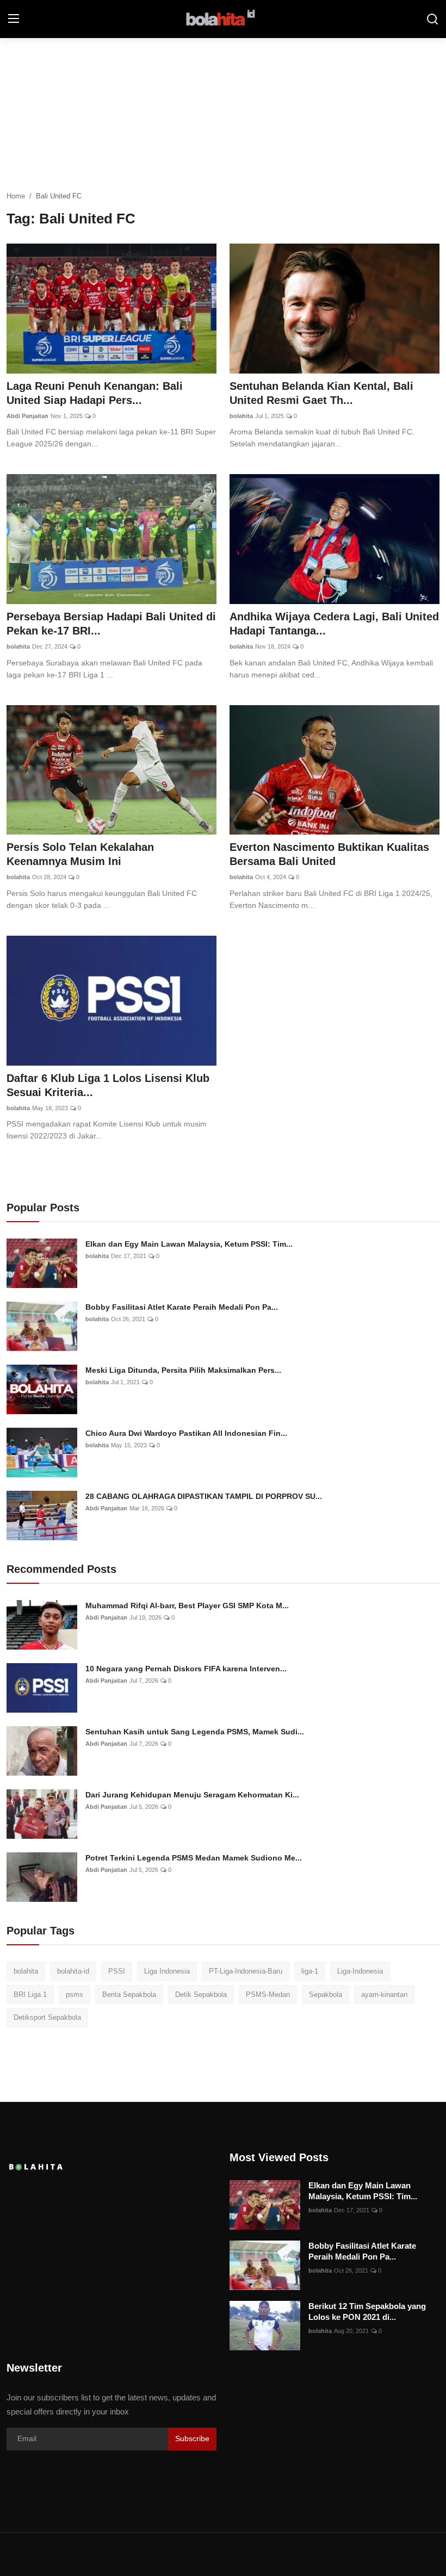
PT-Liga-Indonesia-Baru (246, 1971)
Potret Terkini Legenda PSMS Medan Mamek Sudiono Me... (194, 1858)
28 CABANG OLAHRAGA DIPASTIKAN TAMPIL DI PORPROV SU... (204, 1496)
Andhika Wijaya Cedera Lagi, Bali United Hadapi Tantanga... (334, 624)
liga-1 (310, 1971)
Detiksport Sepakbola (47, 2017)
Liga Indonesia (167, 1971)
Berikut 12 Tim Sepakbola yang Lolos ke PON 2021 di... (367, 2311)
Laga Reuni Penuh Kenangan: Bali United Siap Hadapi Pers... (95, 393)
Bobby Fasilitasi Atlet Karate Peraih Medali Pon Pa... (182, 1307)
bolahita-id (73, 1971)
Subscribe (192, 2438)
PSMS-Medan (268, 1995)
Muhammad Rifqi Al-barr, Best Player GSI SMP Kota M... (187, 1606)
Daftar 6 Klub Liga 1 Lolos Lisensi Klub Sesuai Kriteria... (108, 1085)
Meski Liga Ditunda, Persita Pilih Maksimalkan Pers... (183, 1370)
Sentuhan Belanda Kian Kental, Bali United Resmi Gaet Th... (321, 393)
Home (16, 196)
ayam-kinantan (384, 1995)
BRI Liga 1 (30, 1995)
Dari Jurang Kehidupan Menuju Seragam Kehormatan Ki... (192, 1795)
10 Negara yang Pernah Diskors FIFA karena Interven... (186, 1669)
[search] (432, 19)
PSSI (117, 1971)
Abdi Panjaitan (27, 416)
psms (75, 1995)
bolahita (241, 416)
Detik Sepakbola (201, 1995)
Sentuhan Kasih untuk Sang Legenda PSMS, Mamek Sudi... (195, 1732)
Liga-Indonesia (360, 1971)
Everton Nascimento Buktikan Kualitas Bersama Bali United (329, 854)
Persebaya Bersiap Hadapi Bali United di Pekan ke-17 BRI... (111, 624)
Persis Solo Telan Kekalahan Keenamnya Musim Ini (80, 854)
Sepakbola (326, 1995)
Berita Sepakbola (129, 1995)
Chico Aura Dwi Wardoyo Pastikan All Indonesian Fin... (186, 1433)
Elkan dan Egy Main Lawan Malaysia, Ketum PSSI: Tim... (189, 1244)
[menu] (14, 19)
